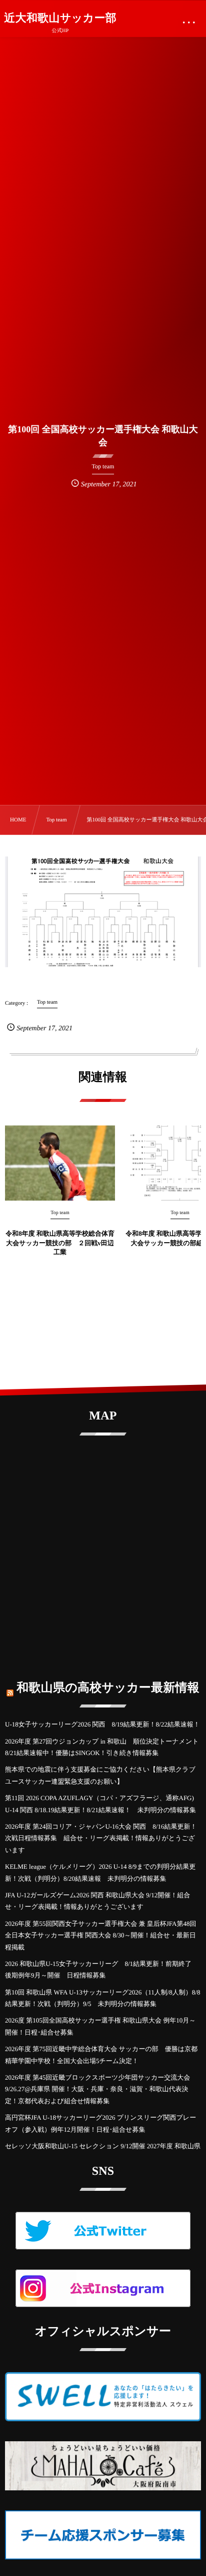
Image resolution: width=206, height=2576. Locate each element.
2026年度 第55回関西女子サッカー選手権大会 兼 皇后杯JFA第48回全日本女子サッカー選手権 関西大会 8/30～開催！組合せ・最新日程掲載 (100, 1935)
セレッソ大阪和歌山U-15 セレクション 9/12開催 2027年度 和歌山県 (103, 2146)
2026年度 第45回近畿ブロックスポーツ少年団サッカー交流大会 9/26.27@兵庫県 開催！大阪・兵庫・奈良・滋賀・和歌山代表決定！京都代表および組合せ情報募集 (101, 2089)
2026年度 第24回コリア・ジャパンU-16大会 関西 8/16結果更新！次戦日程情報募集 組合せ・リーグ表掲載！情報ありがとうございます (101, 1838)
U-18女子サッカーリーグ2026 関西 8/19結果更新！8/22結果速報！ (102, 1724)
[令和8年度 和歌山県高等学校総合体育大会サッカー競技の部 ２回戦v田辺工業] (60, 1163)
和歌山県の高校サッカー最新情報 (108, 1688)
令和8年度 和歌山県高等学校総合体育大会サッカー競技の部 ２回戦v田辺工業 (60, 1242)
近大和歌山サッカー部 (60, 18)
